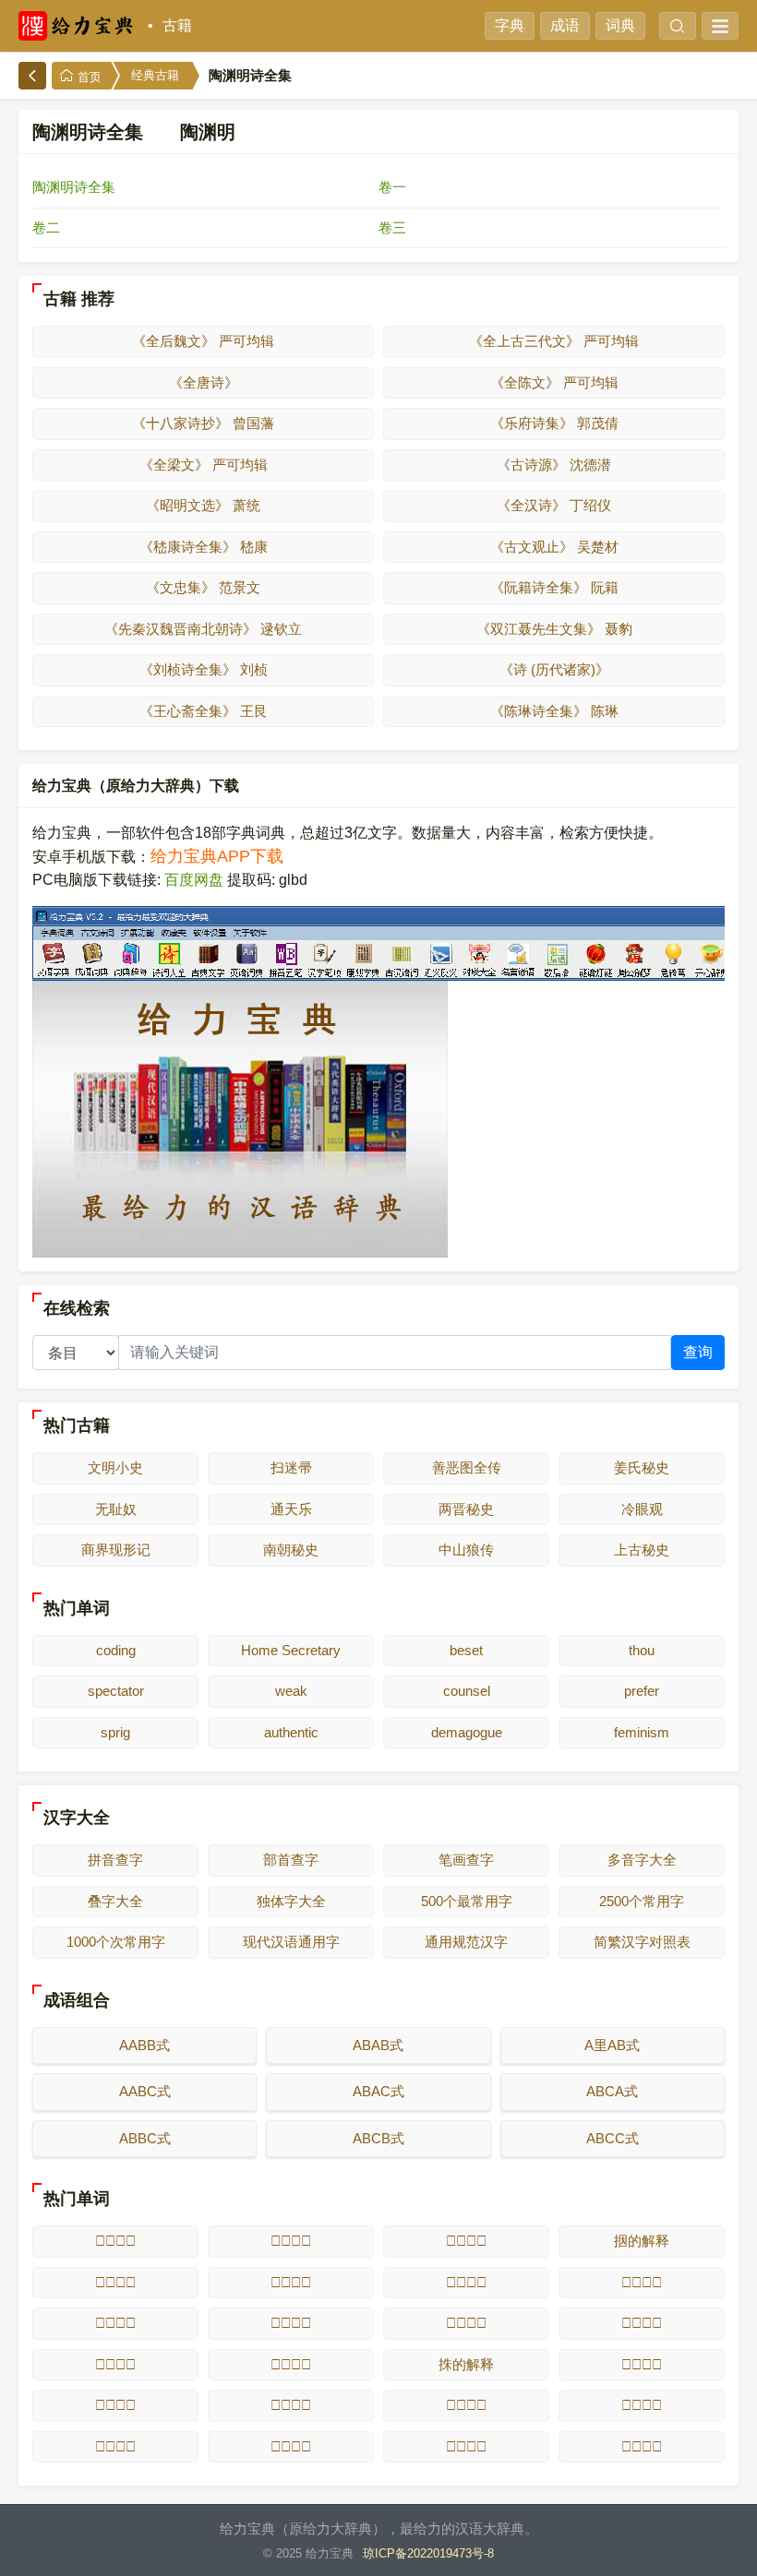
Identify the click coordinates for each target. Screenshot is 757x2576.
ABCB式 (378, 2138)
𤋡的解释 (466, 2405)
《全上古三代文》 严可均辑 (554, 341)
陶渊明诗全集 (74, 187)
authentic (291, 1732)
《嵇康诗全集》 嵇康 (204, 547)
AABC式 (145, 2091)
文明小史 (115, 1467)
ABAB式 (378, 2045)
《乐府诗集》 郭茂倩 (554, 423)
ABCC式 (613, 2138)
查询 (698, 1352)
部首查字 (291, 1860)
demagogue (467, 1732)
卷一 (392, 187)
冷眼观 (642, 1509)
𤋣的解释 (115, 2446)
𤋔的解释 (115, 2282)
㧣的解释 (466, 2364)
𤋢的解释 (642, 2405)
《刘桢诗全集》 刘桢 (204, 669)
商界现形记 (116, 1550)
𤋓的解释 (466, 2241)
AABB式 (144, 2045)
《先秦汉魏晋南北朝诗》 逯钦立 (203, 629)
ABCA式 (612, 2091)
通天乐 (291, 1509)
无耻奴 (116, 1509)
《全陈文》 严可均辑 (554, 382)
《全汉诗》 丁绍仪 (554, 505)
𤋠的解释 (291, 2405)
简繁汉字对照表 (642, 1942)
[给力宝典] (78, 26)
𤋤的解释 (291, 2446)
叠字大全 (115, 1901)
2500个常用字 (642, 1901)
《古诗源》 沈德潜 (554, 465)
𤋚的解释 (466, 2323)
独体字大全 (291, 1901)
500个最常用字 (467, 1901)
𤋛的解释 (642, 2323)
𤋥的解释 (466, 2446)
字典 (510, 25)
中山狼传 (466, 1550)
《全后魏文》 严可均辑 (203, 341)
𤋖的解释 (466, 2282)
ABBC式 (145, 2138)
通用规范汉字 (466, 1942)
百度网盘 (194, 880)
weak (291, 1691)
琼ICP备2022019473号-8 (428, 2553)
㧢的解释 (642, 2241)
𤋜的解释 (115, 2364)
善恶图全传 (467, 1467)
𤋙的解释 (291, 2323)
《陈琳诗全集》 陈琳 (554, 711)
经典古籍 (155, 75)
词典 (620, 25)
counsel (467, 1691)
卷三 (392, 227)
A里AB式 (612, 2045)
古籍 (177, 25)
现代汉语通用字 (291, 1942)
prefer (642, 1691)
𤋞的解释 (642, 2364)
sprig (115, 1732)
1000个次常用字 (116, 1942)
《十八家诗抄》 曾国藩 (203, 423)
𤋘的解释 (115, 2323)
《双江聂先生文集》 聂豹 (554, 629)
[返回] (32, 76)
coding (116, 1650)
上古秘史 (642, 1550)
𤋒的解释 (291, 2241)
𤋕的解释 (291, 2282)
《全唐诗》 (204, 382)
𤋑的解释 (115, 2241)
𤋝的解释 (291, 2364)
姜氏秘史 (642, 1467)
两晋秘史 (466, 1509)
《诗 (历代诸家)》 (554, 669)
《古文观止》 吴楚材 (554, 547)
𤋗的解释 (642, 2282)
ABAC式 (378, 2091)
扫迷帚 (291, 1467)
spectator (116, 1691)
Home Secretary (291, 1650)
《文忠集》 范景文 (203, 587)
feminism (642, 1732)
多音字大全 (642, 1860)
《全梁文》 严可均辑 (204, 465)
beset (466, 1650)
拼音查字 (115, 1860)
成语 (565, 25)
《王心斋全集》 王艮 (204, 711)
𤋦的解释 (642, 2446)
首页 (88, 77)
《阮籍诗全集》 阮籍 (554, 587)
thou (642, 1650)
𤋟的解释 (115, 2405)
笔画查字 (466, 1860)
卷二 (46, 227)
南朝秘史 (291, 1550)
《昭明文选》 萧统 (203, 505)
